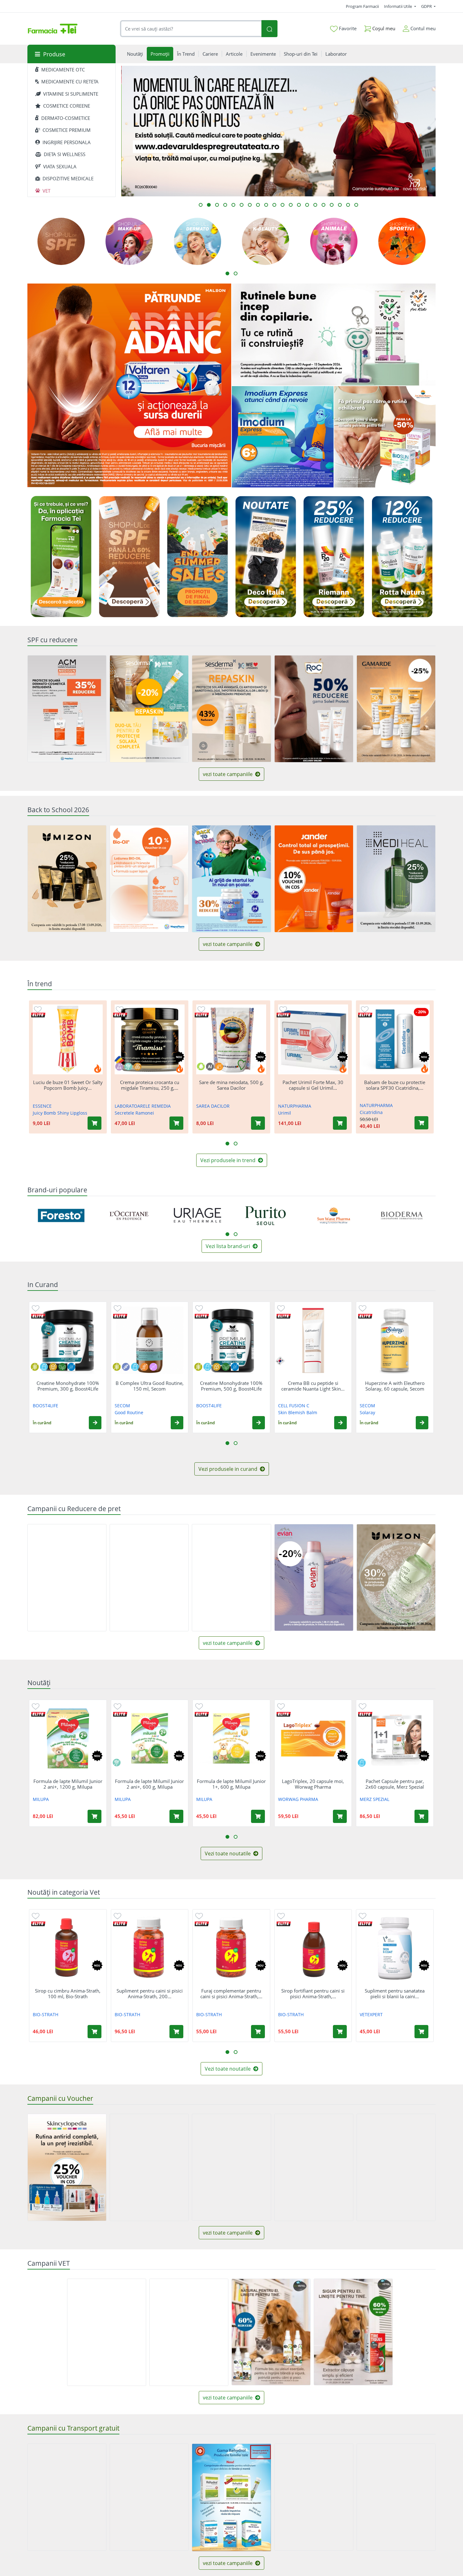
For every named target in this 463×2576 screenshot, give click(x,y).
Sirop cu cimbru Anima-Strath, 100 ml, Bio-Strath (68, 1994)
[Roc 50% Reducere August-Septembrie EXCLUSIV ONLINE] (314, 709)
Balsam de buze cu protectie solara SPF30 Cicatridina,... (395, 1085)
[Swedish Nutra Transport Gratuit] (396, 2497)
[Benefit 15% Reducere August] (231, 1578)
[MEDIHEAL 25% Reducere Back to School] (396, 879)
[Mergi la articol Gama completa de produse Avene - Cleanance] (307, 205)
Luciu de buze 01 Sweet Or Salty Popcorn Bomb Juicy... (68, 1085)
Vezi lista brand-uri (229, 1246)
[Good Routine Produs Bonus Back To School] (334, 335)
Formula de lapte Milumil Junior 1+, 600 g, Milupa (231, 1784)
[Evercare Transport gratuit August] (67, 2497)
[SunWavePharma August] (385, 437)
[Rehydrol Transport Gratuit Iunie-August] (231, 2498)
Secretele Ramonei (134, 1113)
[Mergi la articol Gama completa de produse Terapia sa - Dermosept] (340, 205)
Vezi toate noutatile (228, 1853)
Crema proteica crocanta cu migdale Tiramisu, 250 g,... (150, 1085)
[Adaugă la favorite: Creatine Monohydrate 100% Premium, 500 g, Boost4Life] (199, 1308)
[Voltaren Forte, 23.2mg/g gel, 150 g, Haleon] (129, 385)
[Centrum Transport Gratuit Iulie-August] (149, 2497)
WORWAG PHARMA (298, 1799)
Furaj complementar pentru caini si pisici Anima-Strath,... (231, 1994)
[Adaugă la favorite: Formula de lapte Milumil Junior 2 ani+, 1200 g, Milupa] (36, 1706)
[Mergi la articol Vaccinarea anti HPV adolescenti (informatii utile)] (242, 205)
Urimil (285, 1113)
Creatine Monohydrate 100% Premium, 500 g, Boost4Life (231, 1386)
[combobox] (191, 29)
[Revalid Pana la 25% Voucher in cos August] (149, 2167)
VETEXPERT (371, 2014)
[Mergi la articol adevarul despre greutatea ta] (209, 205)
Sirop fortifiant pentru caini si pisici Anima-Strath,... (313, 1994)
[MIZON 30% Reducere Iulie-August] (396, 1578)
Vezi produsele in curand (229, 1469)
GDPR (427, 6)
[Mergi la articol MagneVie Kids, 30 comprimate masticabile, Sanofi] (323, 205)
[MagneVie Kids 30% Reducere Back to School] (231, 879)
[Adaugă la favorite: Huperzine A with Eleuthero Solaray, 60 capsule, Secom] (363, 1308)
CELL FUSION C (294, 1406)
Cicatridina (371, 1112)
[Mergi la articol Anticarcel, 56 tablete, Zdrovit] (217, 205)
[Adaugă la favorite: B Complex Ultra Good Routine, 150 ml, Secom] (117, 1308)
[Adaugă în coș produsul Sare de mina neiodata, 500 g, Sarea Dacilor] (258, 1123)
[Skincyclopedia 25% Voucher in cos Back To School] (67, 2167)
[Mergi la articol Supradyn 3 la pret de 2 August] (274, 205)
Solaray (367, 1412)
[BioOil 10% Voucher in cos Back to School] (149, 879)
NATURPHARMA (295, 1106)
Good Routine (129, 1412)
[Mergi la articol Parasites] (250, 205)
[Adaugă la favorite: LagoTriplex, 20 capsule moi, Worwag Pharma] (281, 1706)
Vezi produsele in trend (229, 1160)
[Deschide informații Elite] (38, 1015)
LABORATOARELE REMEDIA (143, 1106)
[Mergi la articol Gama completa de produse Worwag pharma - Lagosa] (233, 205)
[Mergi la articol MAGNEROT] (356, 205)
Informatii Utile (398, 6)
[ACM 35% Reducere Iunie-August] (67, 709)
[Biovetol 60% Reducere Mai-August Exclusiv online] (271, 2332)
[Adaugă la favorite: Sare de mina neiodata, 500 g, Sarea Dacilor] (201, 1009)
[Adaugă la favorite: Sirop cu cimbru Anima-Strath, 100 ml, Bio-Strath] (36, 1916)
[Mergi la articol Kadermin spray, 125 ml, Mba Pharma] (291, 205)
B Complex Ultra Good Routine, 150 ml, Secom (150, 1386)
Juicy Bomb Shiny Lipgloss (60, 1113)
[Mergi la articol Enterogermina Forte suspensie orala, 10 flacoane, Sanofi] (299, 205)
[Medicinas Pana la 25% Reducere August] (67, 1578)
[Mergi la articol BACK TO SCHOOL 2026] (201, 205)
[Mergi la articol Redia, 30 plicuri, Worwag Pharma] (266, 205)
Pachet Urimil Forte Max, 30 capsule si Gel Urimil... (313, 1085)
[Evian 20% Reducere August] (314, 1578)
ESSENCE (42, 1106)
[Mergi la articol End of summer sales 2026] (283, 205)
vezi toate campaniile (228, 774)
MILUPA (41, 1799)
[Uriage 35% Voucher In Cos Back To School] (231, 2167)
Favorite (347, 28)
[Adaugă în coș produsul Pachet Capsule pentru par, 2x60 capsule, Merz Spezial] (421, 1816)
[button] (95, 1423)
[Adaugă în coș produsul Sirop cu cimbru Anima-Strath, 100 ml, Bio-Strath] (94, 2032)
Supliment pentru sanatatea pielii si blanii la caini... (395, 1994)
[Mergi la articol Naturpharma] (225, 205)
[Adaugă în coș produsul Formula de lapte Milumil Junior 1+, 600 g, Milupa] (258, 1816)
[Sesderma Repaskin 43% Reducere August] (231, 709)
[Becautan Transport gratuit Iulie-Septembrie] (314, 2497)
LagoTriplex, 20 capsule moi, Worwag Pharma (313, 1784)
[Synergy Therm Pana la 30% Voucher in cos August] (396, 2167)
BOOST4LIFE (46, 1406)
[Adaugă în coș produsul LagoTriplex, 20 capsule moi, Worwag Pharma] (340, 1816)
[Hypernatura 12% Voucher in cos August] (314, 2167)
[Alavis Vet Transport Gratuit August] (107, 2332)
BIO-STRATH (46, 2014)
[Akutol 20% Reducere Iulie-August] (149, 1578)
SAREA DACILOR (213, 1106)
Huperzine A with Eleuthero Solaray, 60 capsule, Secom (395, 1386)
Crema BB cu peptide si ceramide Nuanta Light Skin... (313, 1386)
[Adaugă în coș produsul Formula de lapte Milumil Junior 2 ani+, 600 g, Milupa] (176, 1816)
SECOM (122, 1406)
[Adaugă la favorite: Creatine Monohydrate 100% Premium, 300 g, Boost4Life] (36, 1308)
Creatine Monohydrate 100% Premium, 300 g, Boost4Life (68, 1386)
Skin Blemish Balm (298, 1412)
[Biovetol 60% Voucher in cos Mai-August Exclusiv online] (353, 2332)
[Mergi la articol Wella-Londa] (258, 205)
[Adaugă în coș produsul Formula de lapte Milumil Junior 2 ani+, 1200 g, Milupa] (94, 1816)
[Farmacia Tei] (53, 29)
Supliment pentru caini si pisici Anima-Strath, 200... (150, 1994)
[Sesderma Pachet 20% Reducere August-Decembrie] (149, 709)
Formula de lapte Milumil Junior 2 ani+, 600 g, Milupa (149, 1784)
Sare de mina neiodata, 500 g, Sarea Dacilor (231, 1085)
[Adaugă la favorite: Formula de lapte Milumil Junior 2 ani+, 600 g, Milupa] (117, 1706)
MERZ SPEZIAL (374, 1799)
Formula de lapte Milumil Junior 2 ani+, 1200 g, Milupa (68, 1784)
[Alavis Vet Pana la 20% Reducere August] (189, 2332)
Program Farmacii (362, 6)
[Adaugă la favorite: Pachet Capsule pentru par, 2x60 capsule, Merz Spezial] (363, 1706)
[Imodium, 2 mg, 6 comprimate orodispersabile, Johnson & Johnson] (283, 437)
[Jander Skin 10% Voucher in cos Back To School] (314, 879)
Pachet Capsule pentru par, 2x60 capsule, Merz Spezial (395, 1784)
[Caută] (269, 29)
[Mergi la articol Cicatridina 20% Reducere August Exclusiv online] (332, 205)
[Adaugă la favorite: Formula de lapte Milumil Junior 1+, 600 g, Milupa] (199, 1706)
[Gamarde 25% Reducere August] (396, 709)
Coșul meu (383, 28)
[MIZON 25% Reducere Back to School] (67, 879)
